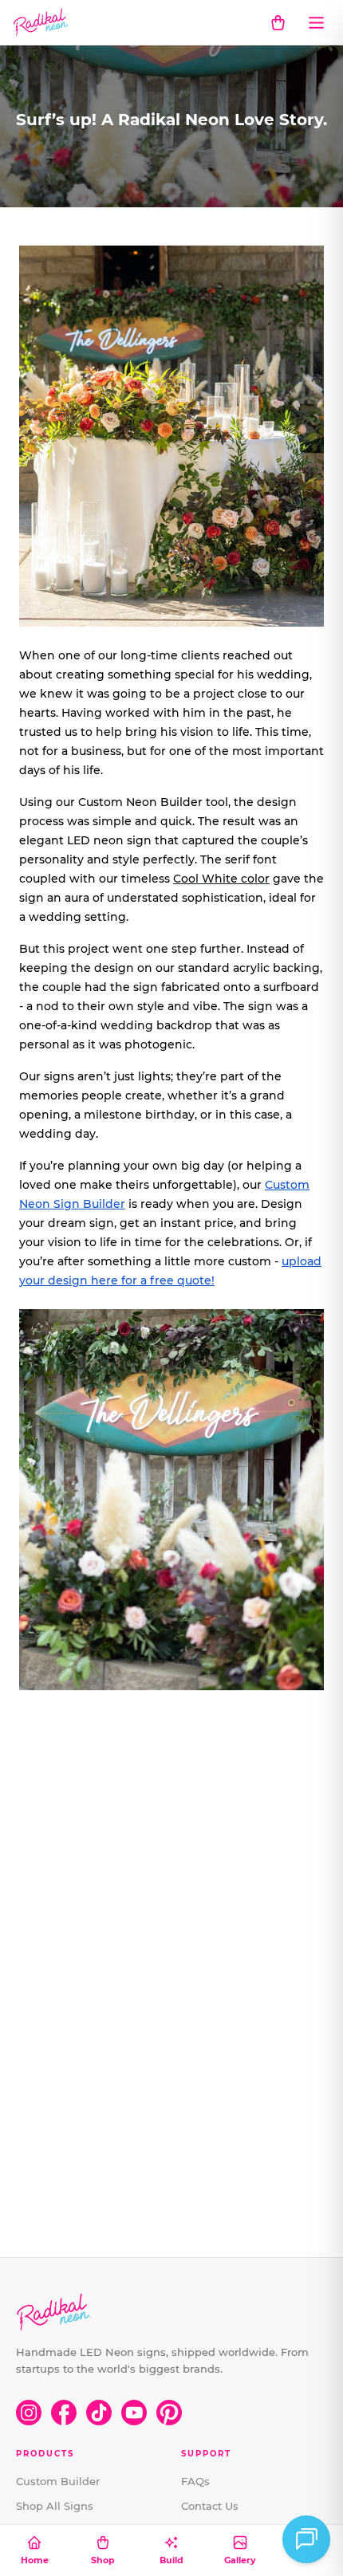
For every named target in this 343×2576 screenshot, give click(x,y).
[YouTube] (134, 2413)
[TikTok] (99, 2413)
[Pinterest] (169, 2413)
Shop (103, 2560)
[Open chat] (306, 2539)
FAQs (195, 2481)
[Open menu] (316, 22)
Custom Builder (58, 2481)
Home (35, 2560)
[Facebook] (64, 2413)
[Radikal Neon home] (41, 22)
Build (171, 2560)
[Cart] (278, 22)
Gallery (240, 2560)
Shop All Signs (55, 2506)
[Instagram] (29, 2413)
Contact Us (210, 2506)
